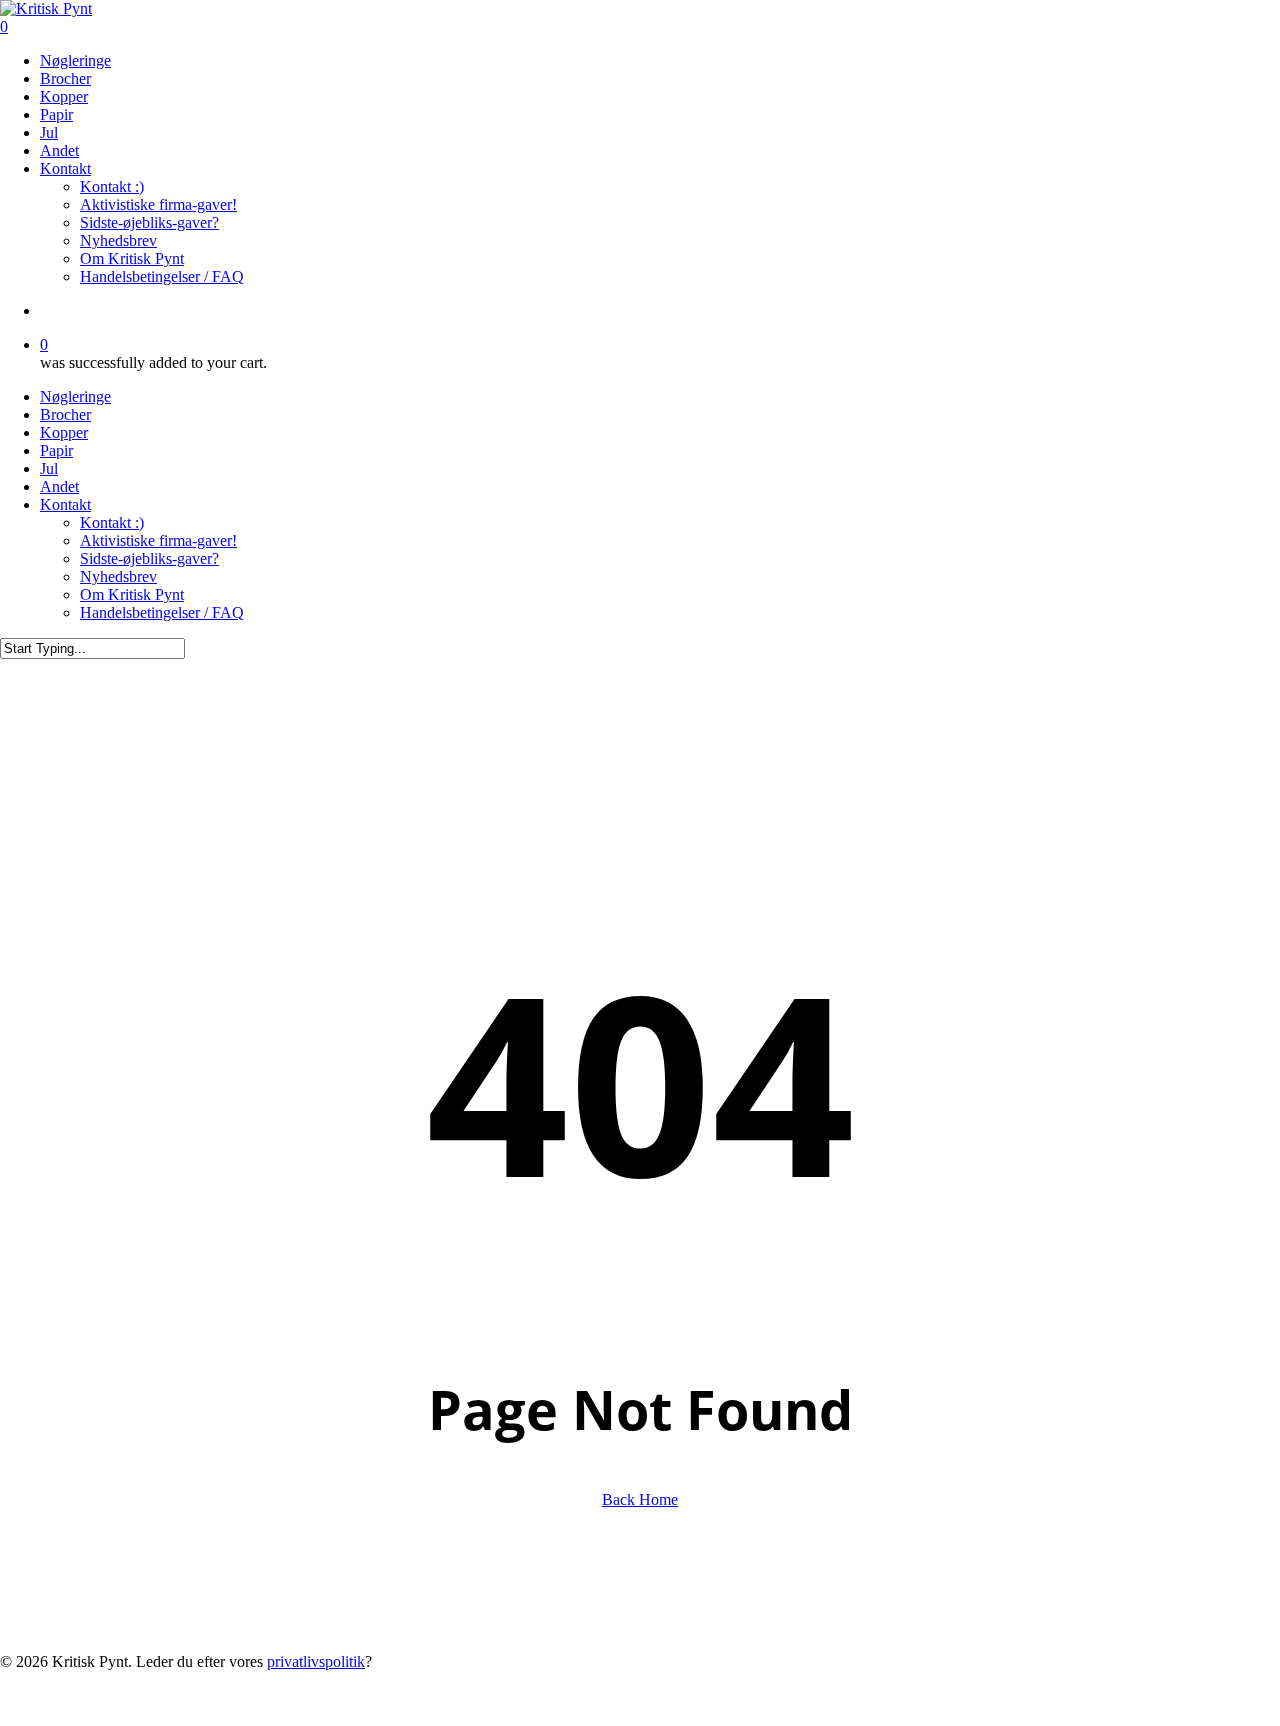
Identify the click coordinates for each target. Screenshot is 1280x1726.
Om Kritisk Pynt (132, 594)
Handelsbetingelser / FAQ (162, 612)
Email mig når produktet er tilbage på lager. (1099, 1715)
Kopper (64, 432)
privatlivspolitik (316, 1661)
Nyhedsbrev (118, 576)
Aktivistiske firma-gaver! (158, 540)
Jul (49, 468)
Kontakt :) (112, 522)
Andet (59, 486)
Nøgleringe (75, 396)
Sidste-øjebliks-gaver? (149, 558)
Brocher (65, 414)
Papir (56, 450)
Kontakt (65, 504)
